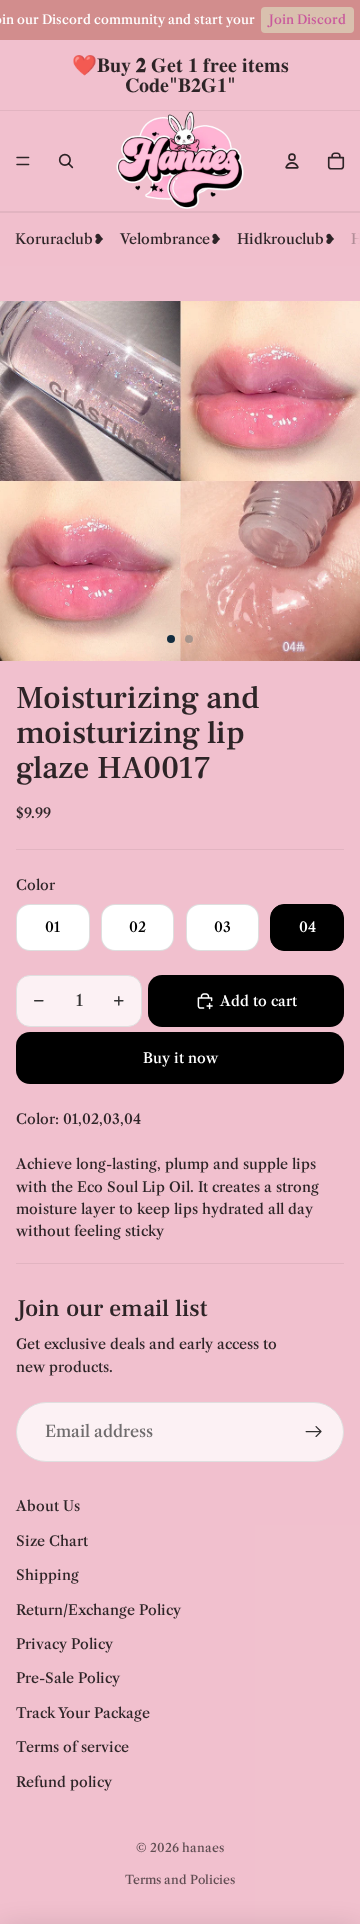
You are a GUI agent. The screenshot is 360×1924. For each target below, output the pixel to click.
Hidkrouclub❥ (286, 239)
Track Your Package (83, 1713)
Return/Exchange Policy (98, 1610)
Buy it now (180, 1058)
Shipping (47, 1575)
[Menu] (23, 161)
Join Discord (307, 19)
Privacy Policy (64, 1644)
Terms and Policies (180, 1879)
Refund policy (64, 1782)
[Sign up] (314, 1432)
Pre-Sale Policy (68, 1678)
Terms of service (72, 1747)
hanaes (203, 1847)
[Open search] (66, 161)
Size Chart (52, 1541)
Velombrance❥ (171, 239)
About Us (48, 1506)
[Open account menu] (292, 161)
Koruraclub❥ (60, 239)
